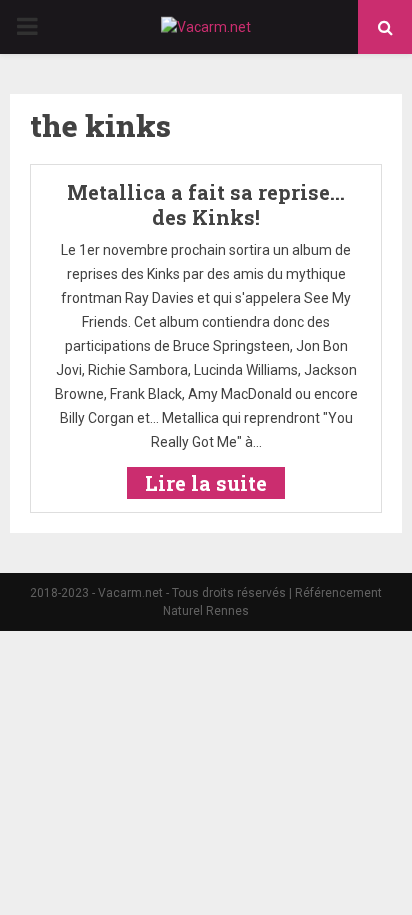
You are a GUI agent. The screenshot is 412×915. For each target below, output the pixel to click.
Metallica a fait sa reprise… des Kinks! (206, 204)
